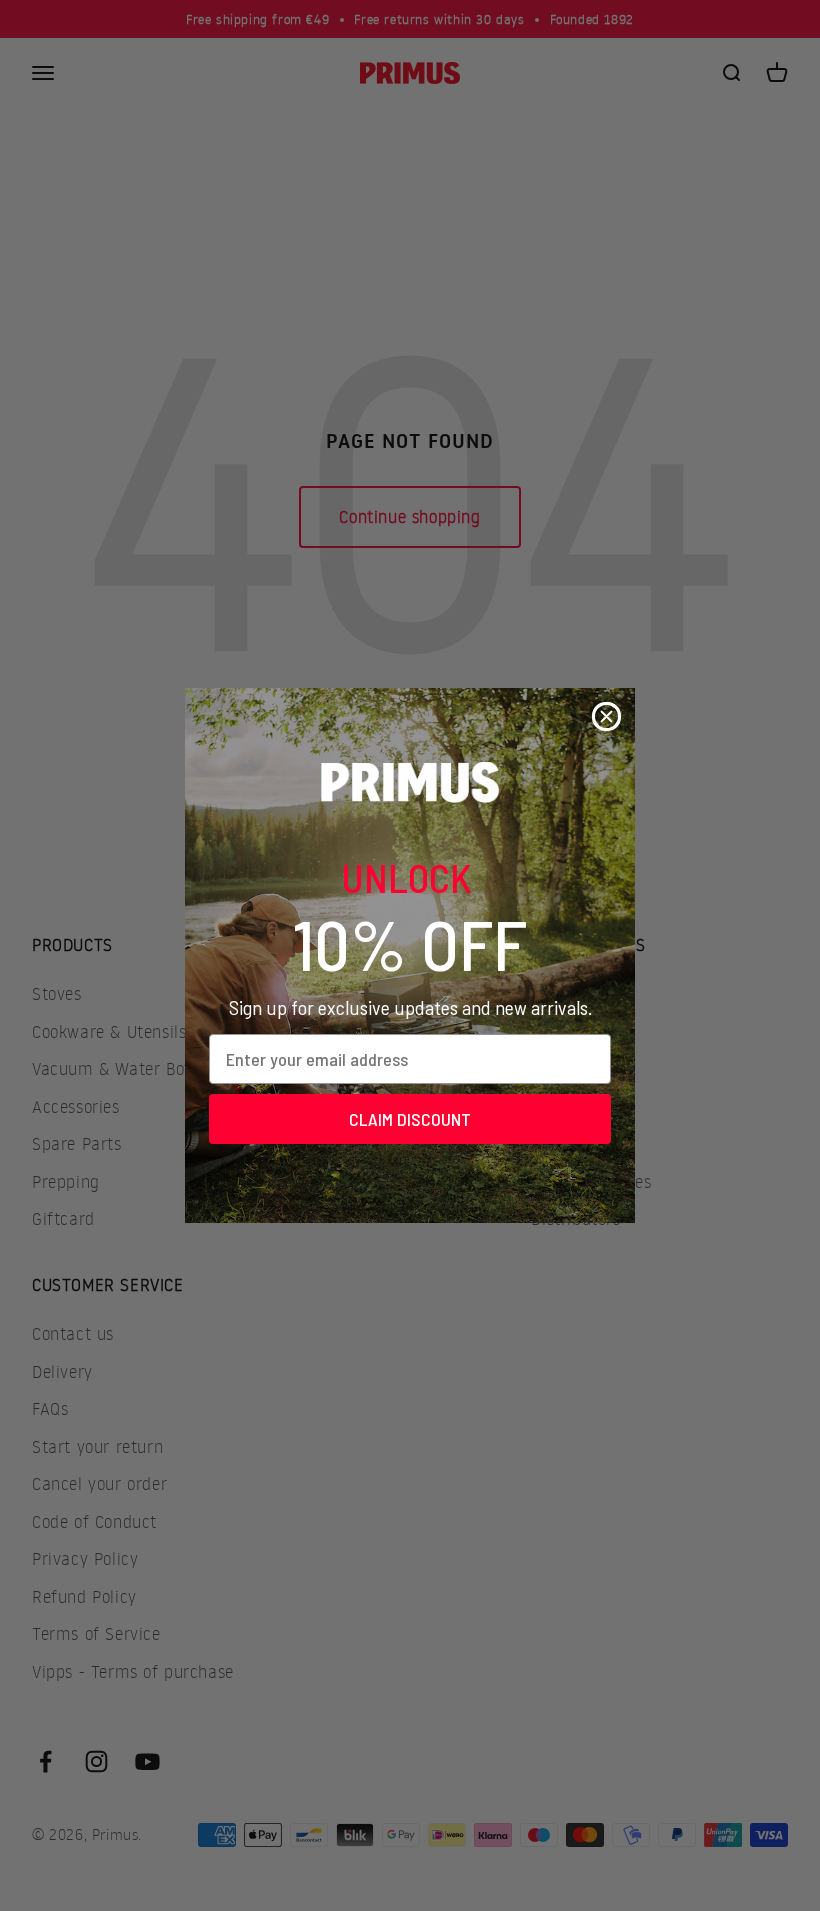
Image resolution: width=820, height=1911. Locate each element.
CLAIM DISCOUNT (410, 1119)
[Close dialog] (606, 716)
